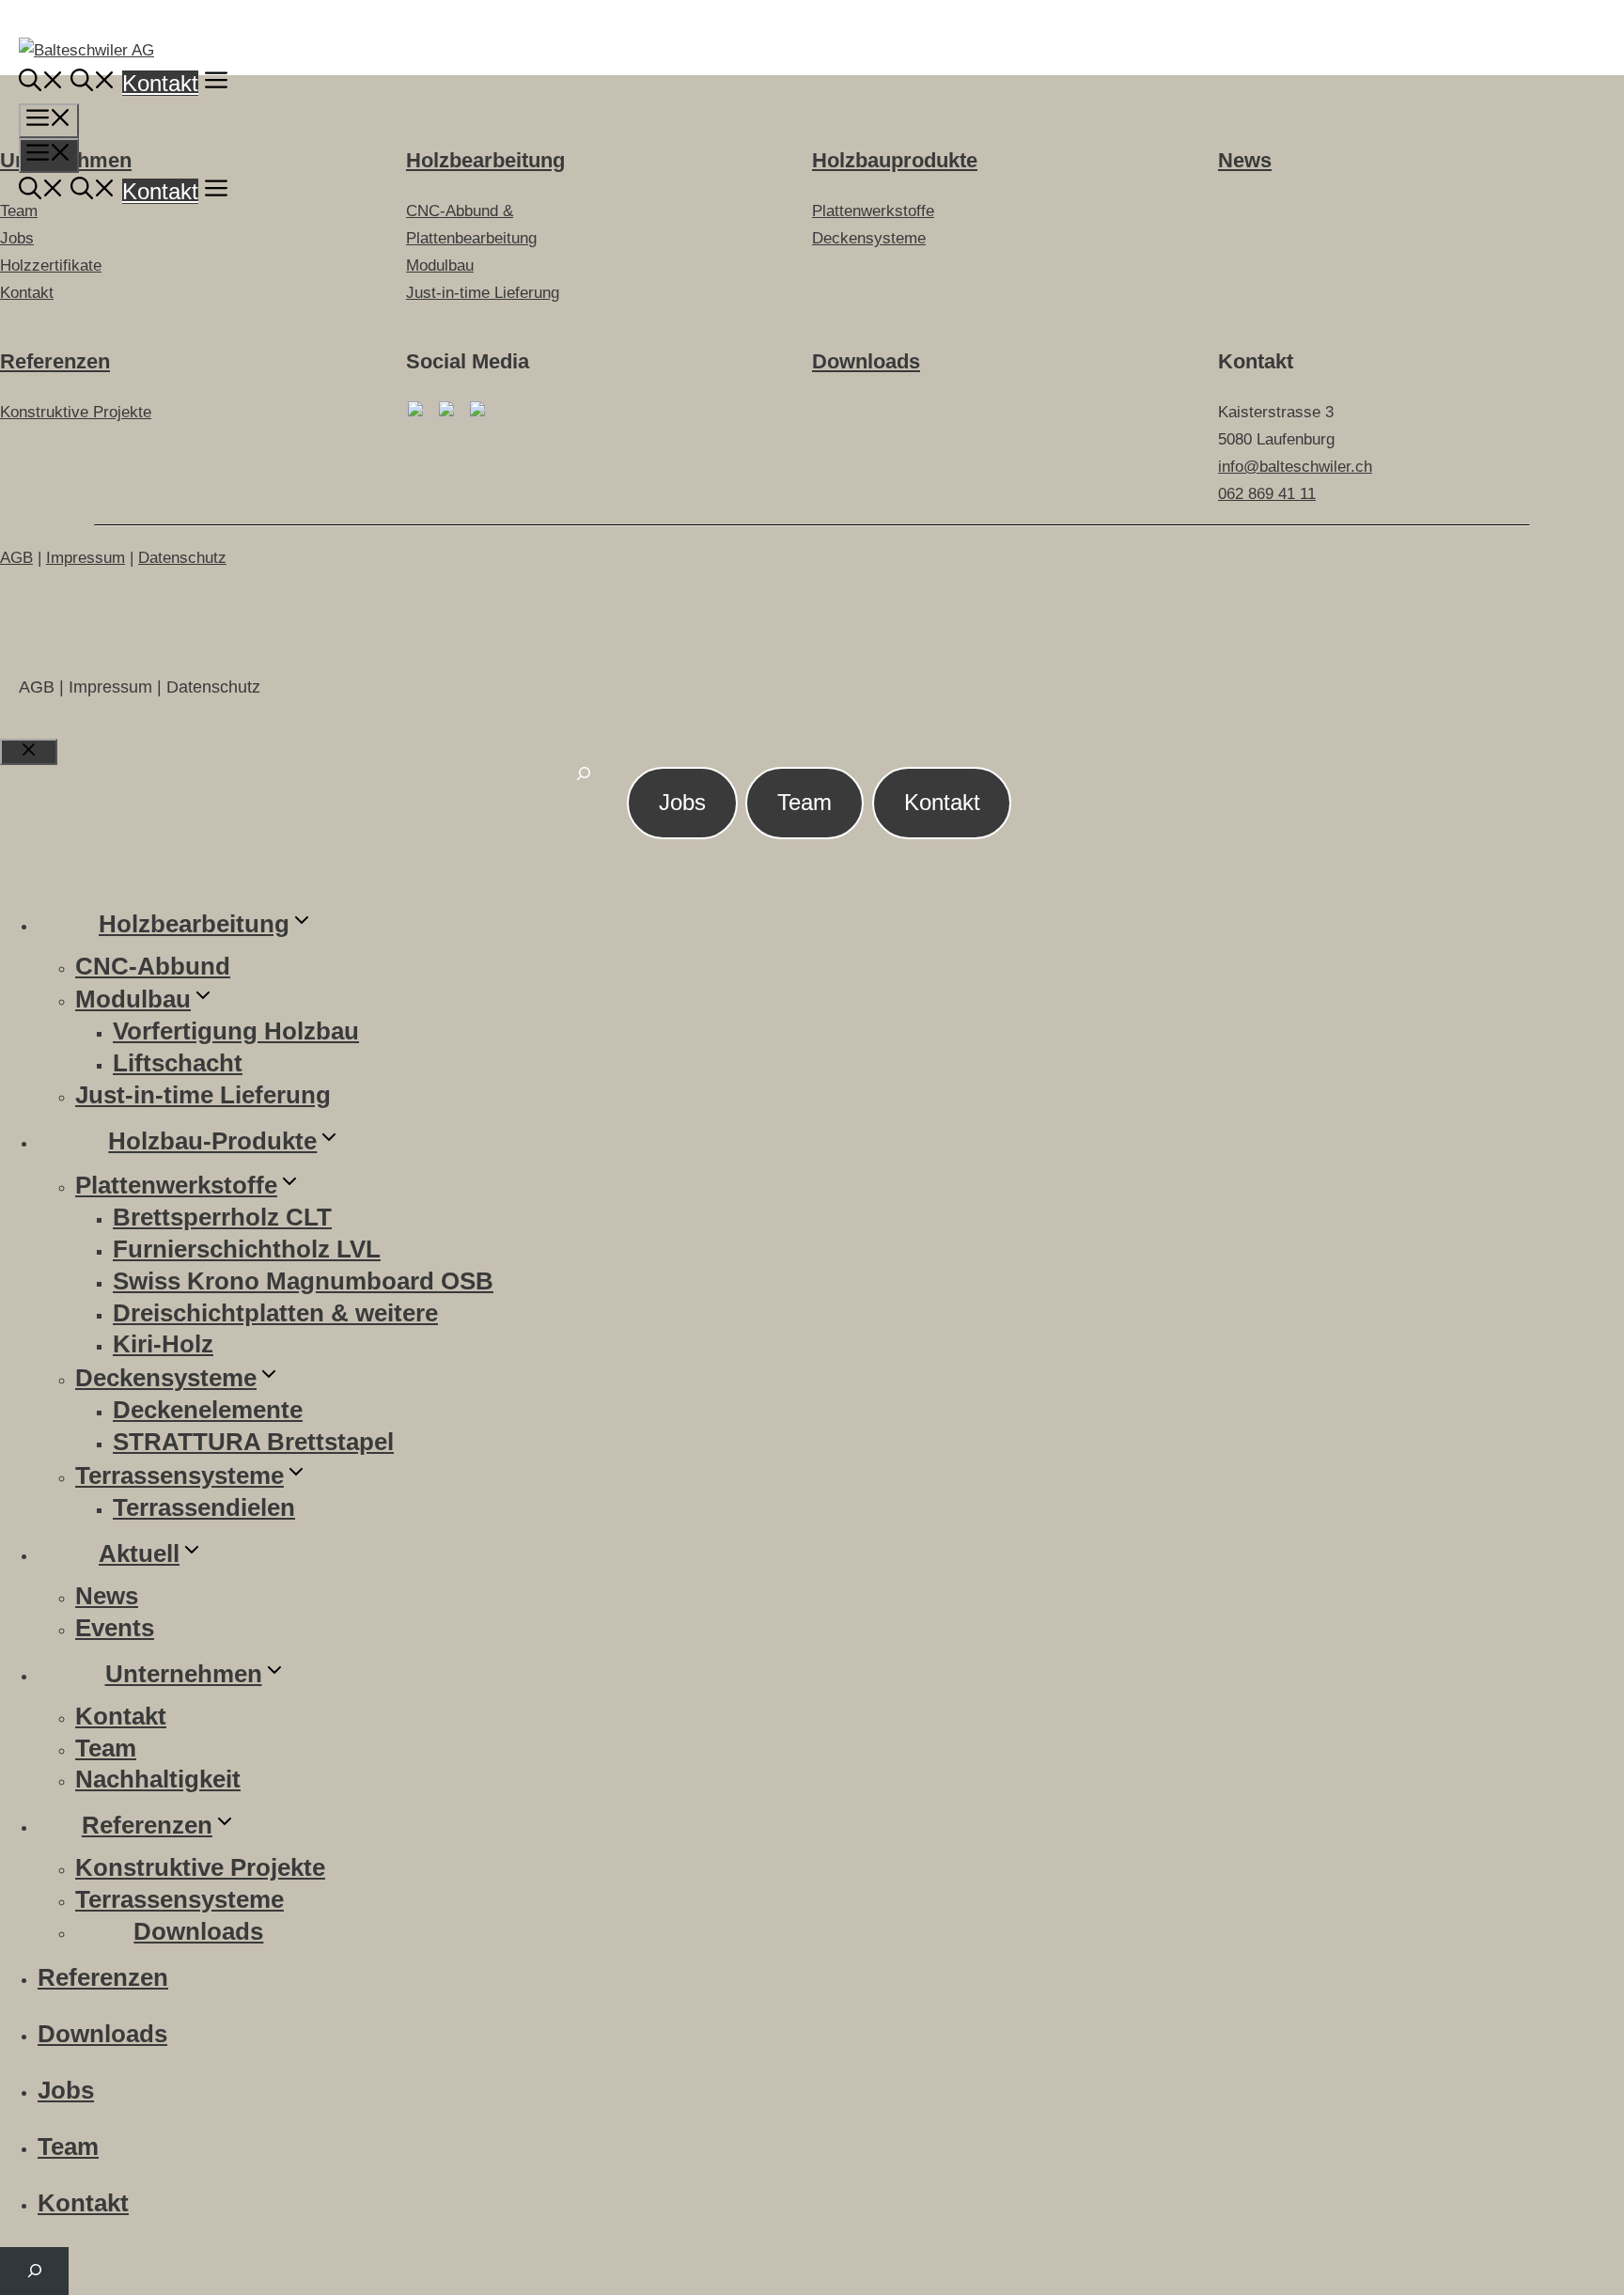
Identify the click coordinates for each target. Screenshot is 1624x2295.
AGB (16, 558)
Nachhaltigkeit (158, 1779)
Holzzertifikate (51, 265)
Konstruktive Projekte (76, 412)
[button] (216, 83)
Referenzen (55, 361)
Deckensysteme (166, 1378)
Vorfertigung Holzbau (236, 1031)
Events (115, 1628)
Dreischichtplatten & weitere (275, 1313)
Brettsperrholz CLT (222, 1217)
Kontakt (160, 83)
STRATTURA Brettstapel (253, 1442)
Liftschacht (178, 1063)
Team (804, 802)
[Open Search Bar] (41, 83)
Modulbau (440, 265)
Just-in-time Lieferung (483, 293)
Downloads (866, 361)
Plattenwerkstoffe (176, 1185)
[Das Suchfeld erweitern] (584, 784)
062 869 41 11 (1267, 494)
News (107, 1596)
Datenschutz (182, 558)
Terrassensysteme (180, 1475)
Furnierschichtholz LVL (247, 1249)
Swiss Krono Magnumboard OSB (303, 1281)
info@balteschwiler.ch (1295, 467)
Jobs (682, 802)
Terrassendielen (204, 1507)
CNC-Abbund (153, 966)
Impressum (86, 558)
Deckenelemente (208, 1410)
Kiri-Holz (163, 1344)
